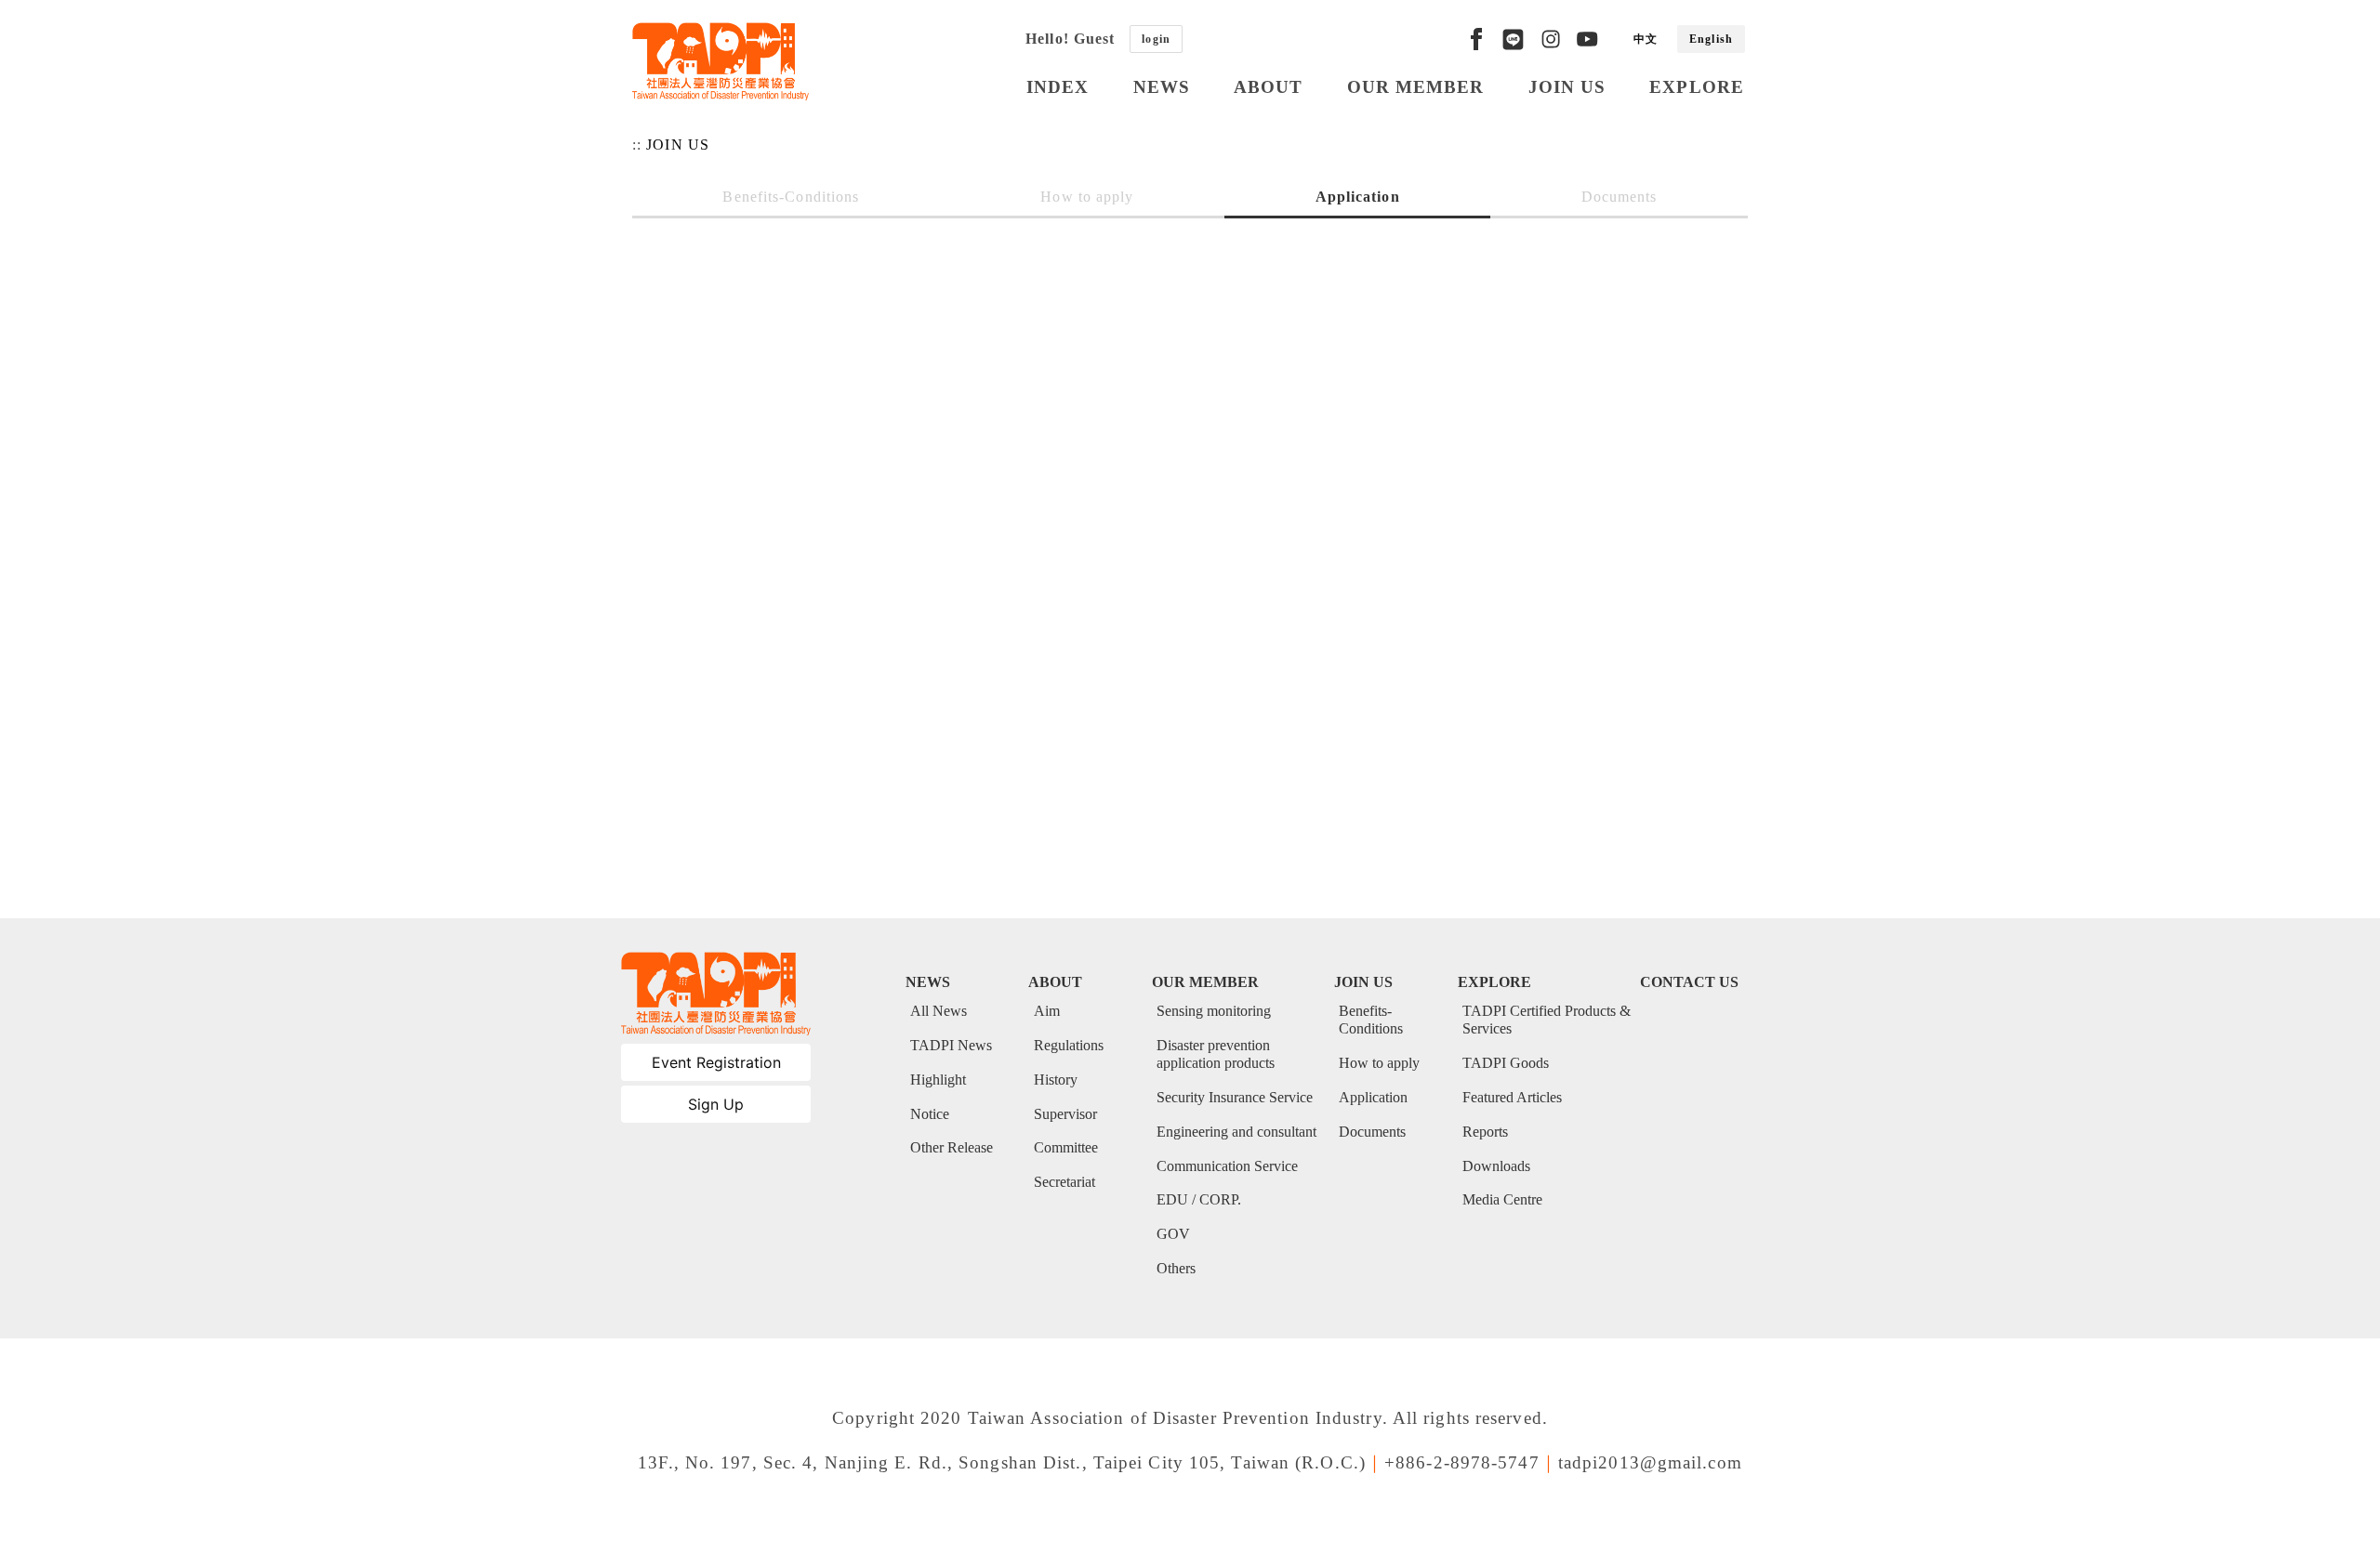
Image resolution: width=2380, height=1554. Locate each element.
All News (939, 1011)
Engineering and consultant (1236, 1132)
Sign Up (716, 1104)
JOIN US (1567, 87)
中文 (1646, 39)
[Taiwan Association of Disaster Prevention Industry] (721, 61)
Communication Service (1227, 1166)
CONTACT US (1689, 982)
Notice (930, 1114)
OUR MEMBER (1416, 87)
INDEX (1058, 87)
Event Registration (716, 1062)
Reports (1485, 1132)
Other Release (952, 1147)
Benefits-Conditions (791, 197)
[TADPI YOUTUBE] (1587, 39)
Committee (1066, 1147)
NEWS (1162, 87)
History (1056, 1080)
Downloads (1496, 1166)
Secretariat (1064, 1182)
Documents (1620, 197)
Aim (1047, 1011)
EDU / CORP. (1199, 1199)
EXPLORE (1697, 87)
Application (1358, 197)
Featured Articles (1512, 1097)
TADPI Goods (1506, 1063)
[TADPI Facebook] (1476, 39)
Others (1176, 1268)
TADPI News (951, 1045)
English (1711, 39)
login (1156, 39)
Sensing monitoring (1214, 1011)
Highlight (938, 1080)
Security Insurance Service (1235, 1097)
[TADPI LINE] (1513, 39)
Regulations (1069, 1045)
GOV (1173, 1234)
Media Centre (1502, 1199)
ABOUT (1269, 87)
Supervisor (1065, 1114)
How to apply (1087, 197)
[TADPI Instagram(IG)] (1551, 39)
